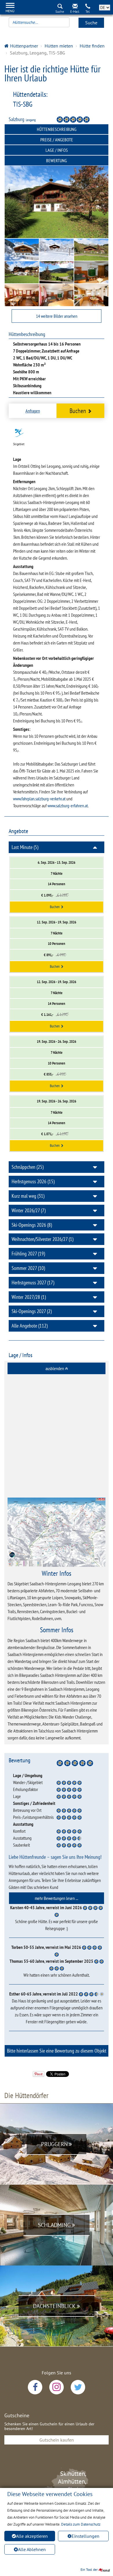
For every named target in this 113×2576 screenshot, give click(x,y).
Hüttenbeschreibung (57, 129)
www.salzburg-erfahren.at (68, 806)
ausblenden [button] (55, 1368)
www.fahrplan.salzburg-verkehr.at (39, 799)
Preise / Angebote (57, 140)
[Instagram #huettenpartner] (57, 2387)
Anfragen (33, 411)
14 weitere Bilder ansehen (57, 316)
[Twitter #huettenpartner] (78, 2387)
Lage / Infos (57, 150)
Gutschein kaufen (57, 2440)
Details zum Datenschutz (81, 2524)
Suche (91, 23)
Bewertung (57, 160)
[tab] (57, 1368)
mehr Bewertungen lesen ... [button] (57, 1898)
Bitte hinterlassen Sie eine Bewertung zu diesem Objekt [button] (57, 2051)
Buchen (78, 411)
